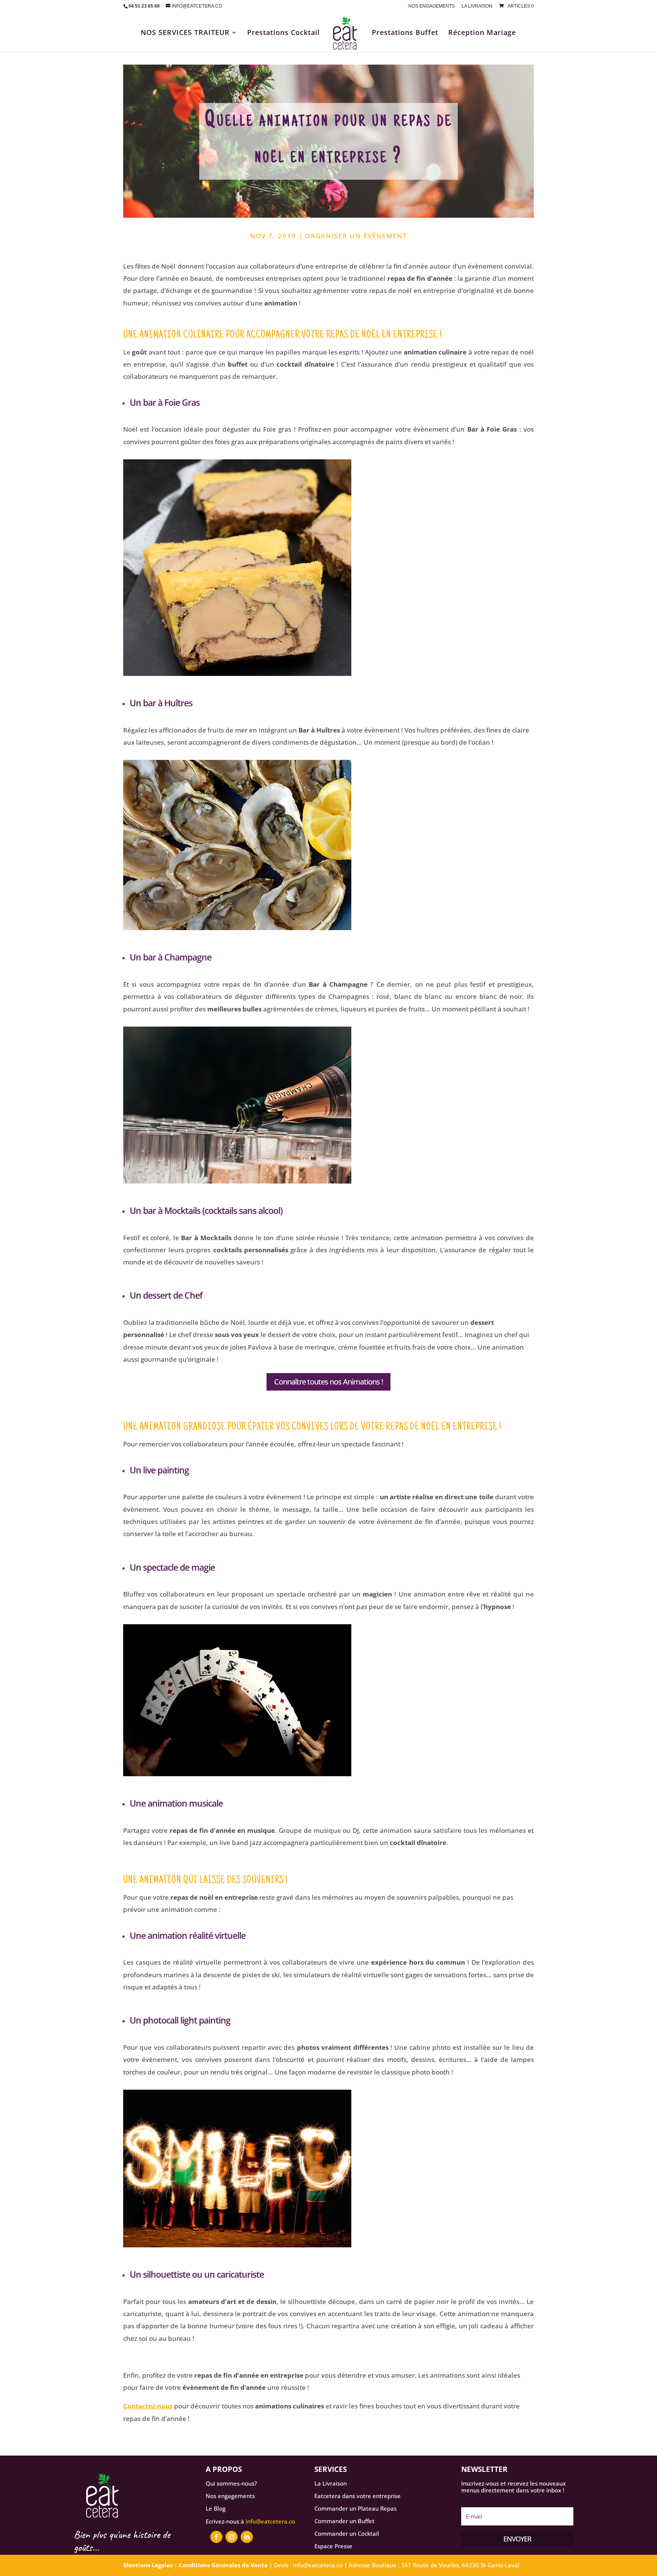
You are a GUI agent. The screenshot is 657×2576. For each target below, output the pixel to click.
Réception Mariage (482, 33)
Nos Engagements (432, 6)
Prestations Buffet (405, 33)
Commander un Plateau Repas (355, 2508)
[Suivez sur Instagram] (232, 2537)
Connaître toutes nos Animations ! (328, 1382)
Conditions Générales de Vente (223, 2565)
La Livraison (477, 6)
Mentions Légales (148, 2565)
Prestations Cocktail (283, 33)
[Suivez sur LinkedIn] (247, 2537)
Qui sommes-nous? (231, 2483)
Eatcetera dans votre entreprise (358, 2496)
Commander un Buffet (344, 2521)
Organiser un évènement (356, 236)
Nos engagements (230, 2496)
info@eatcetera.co (270, 2521)
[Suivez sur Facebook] (216, 2537)
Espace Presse (333, 2546)
